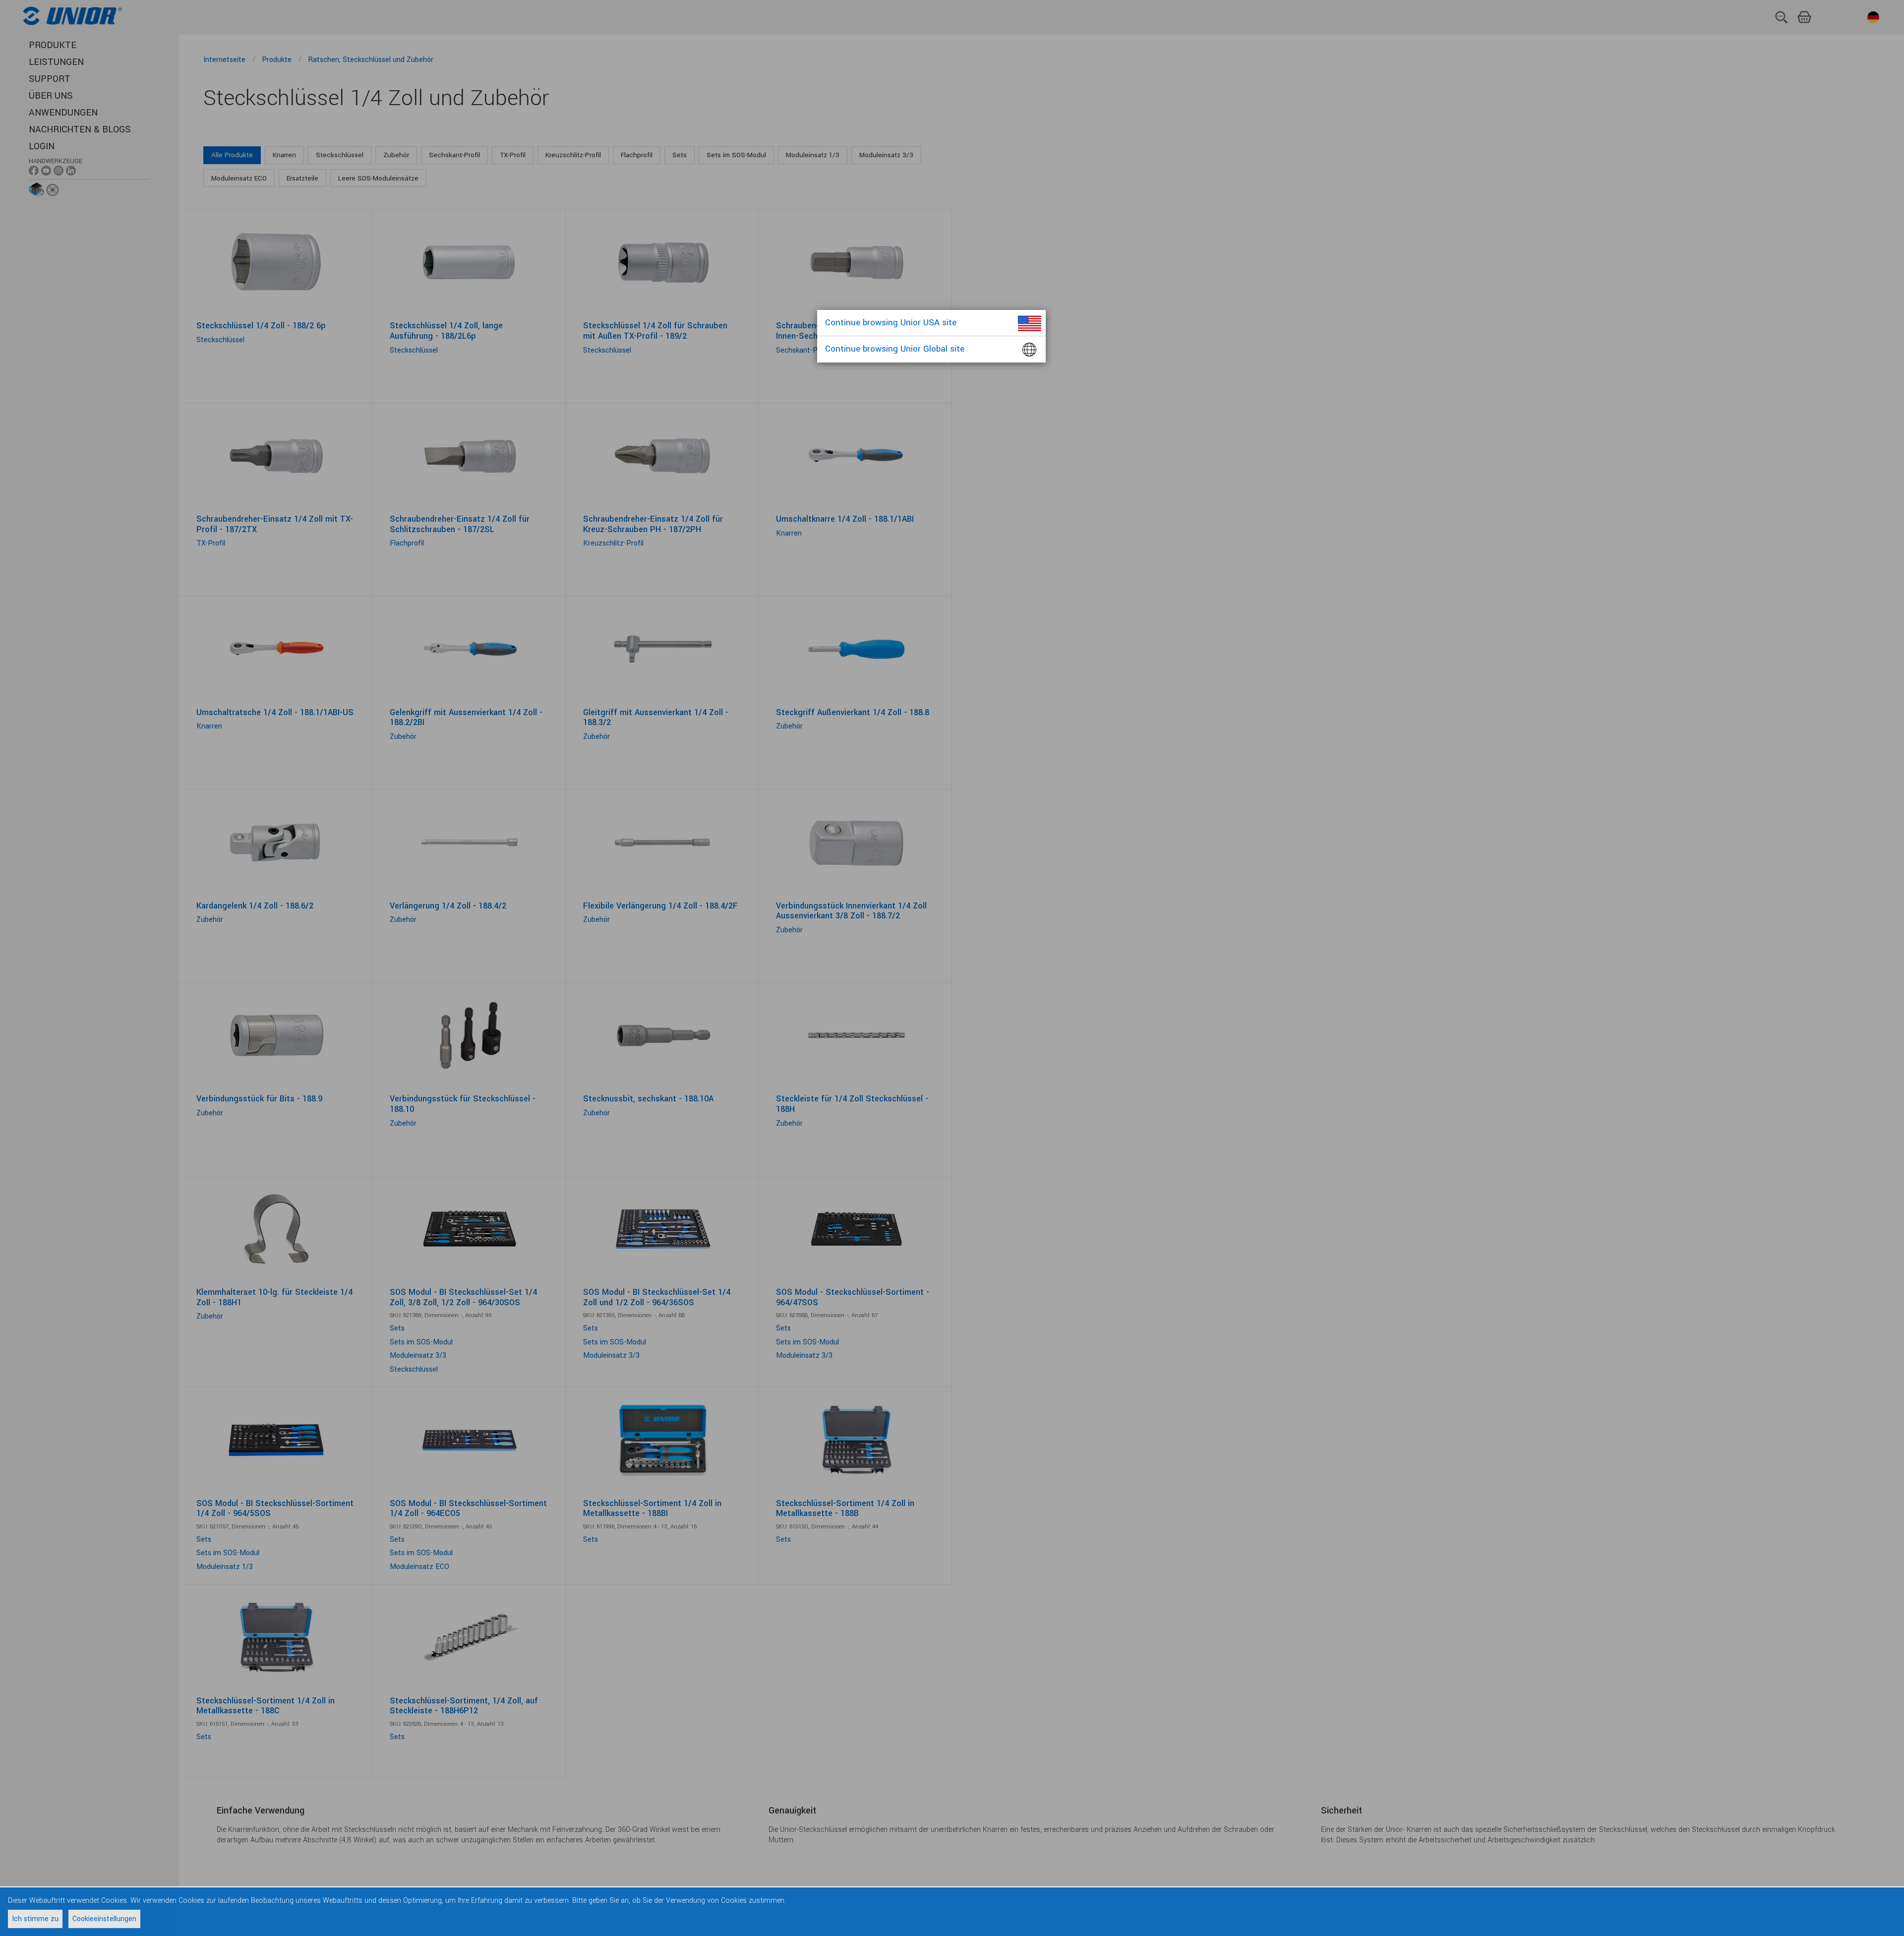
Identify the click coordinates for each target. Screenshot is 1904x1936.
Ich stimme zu (35, 1919)
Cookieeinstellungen (104, 1919)
